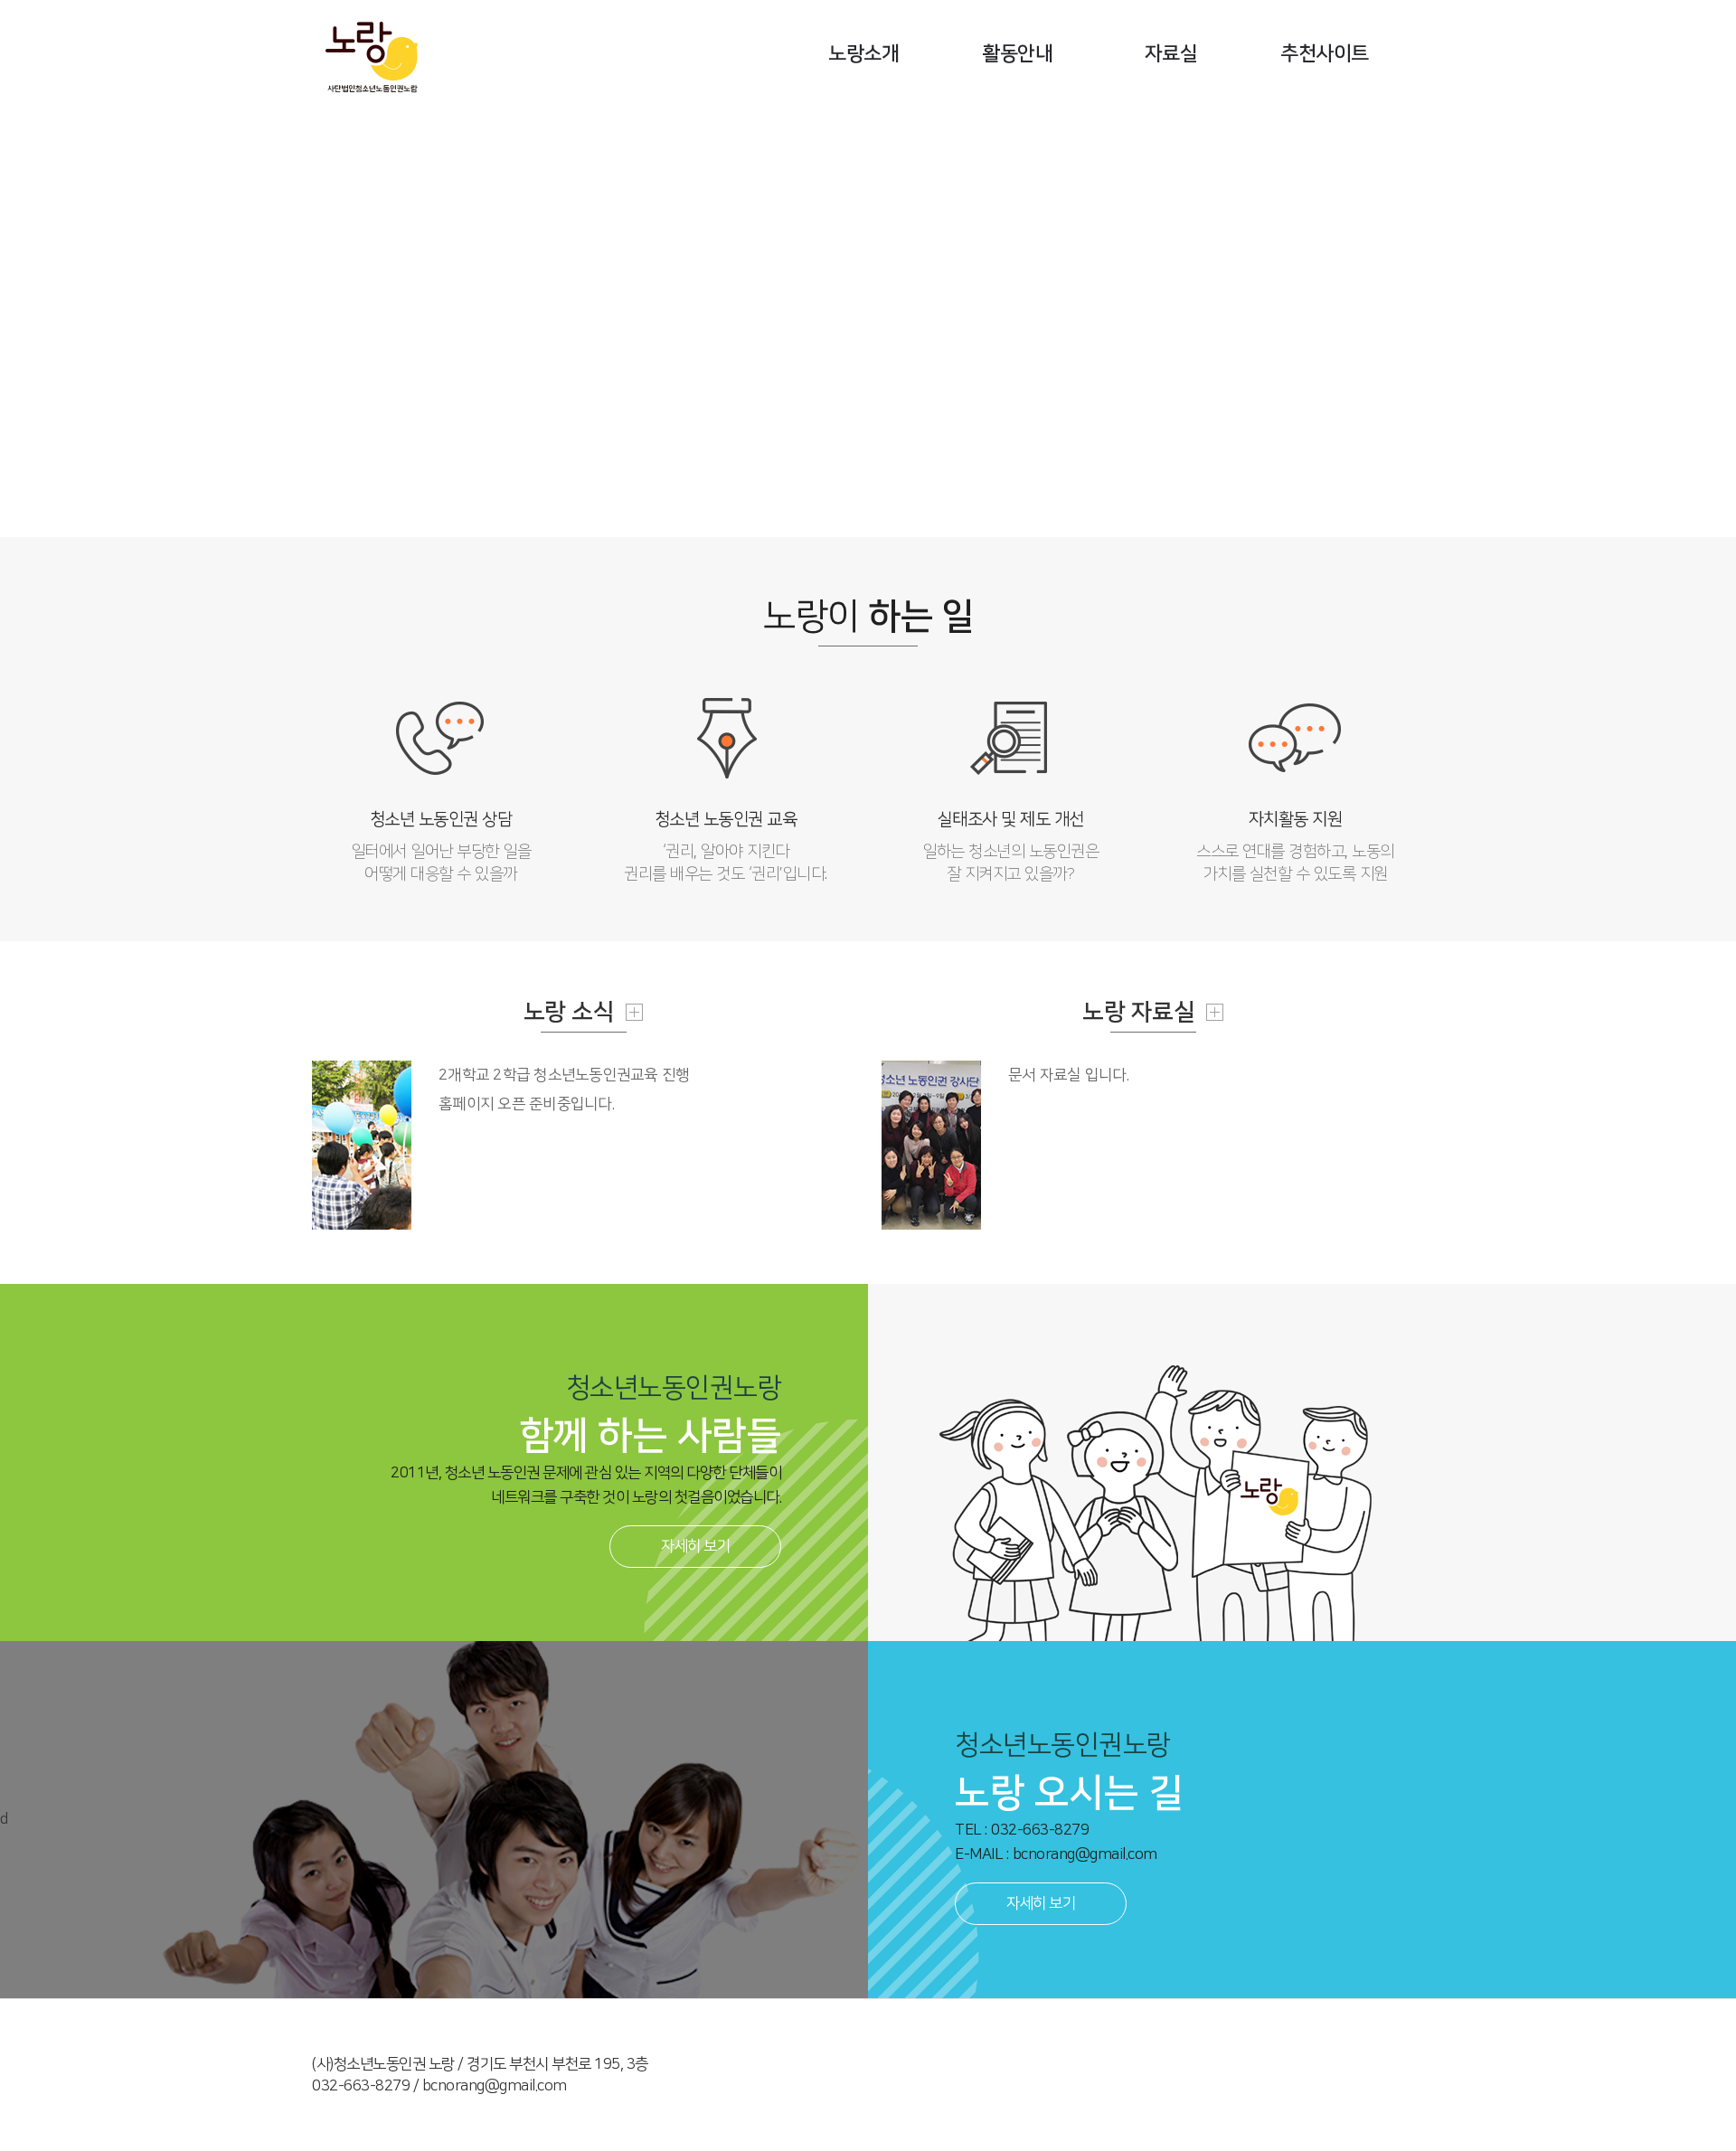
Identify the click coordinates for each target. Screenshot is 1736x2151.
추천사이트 (1325, 54)
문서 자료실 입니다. (1069, 1075)
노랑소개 (863, 54)
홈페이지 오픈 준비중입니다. (527, 1104)
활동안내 (1017, 54)
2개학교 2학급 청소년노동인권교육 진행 (564, 1075)
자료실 (1171, 54)
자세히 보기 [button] (695, 1546)
